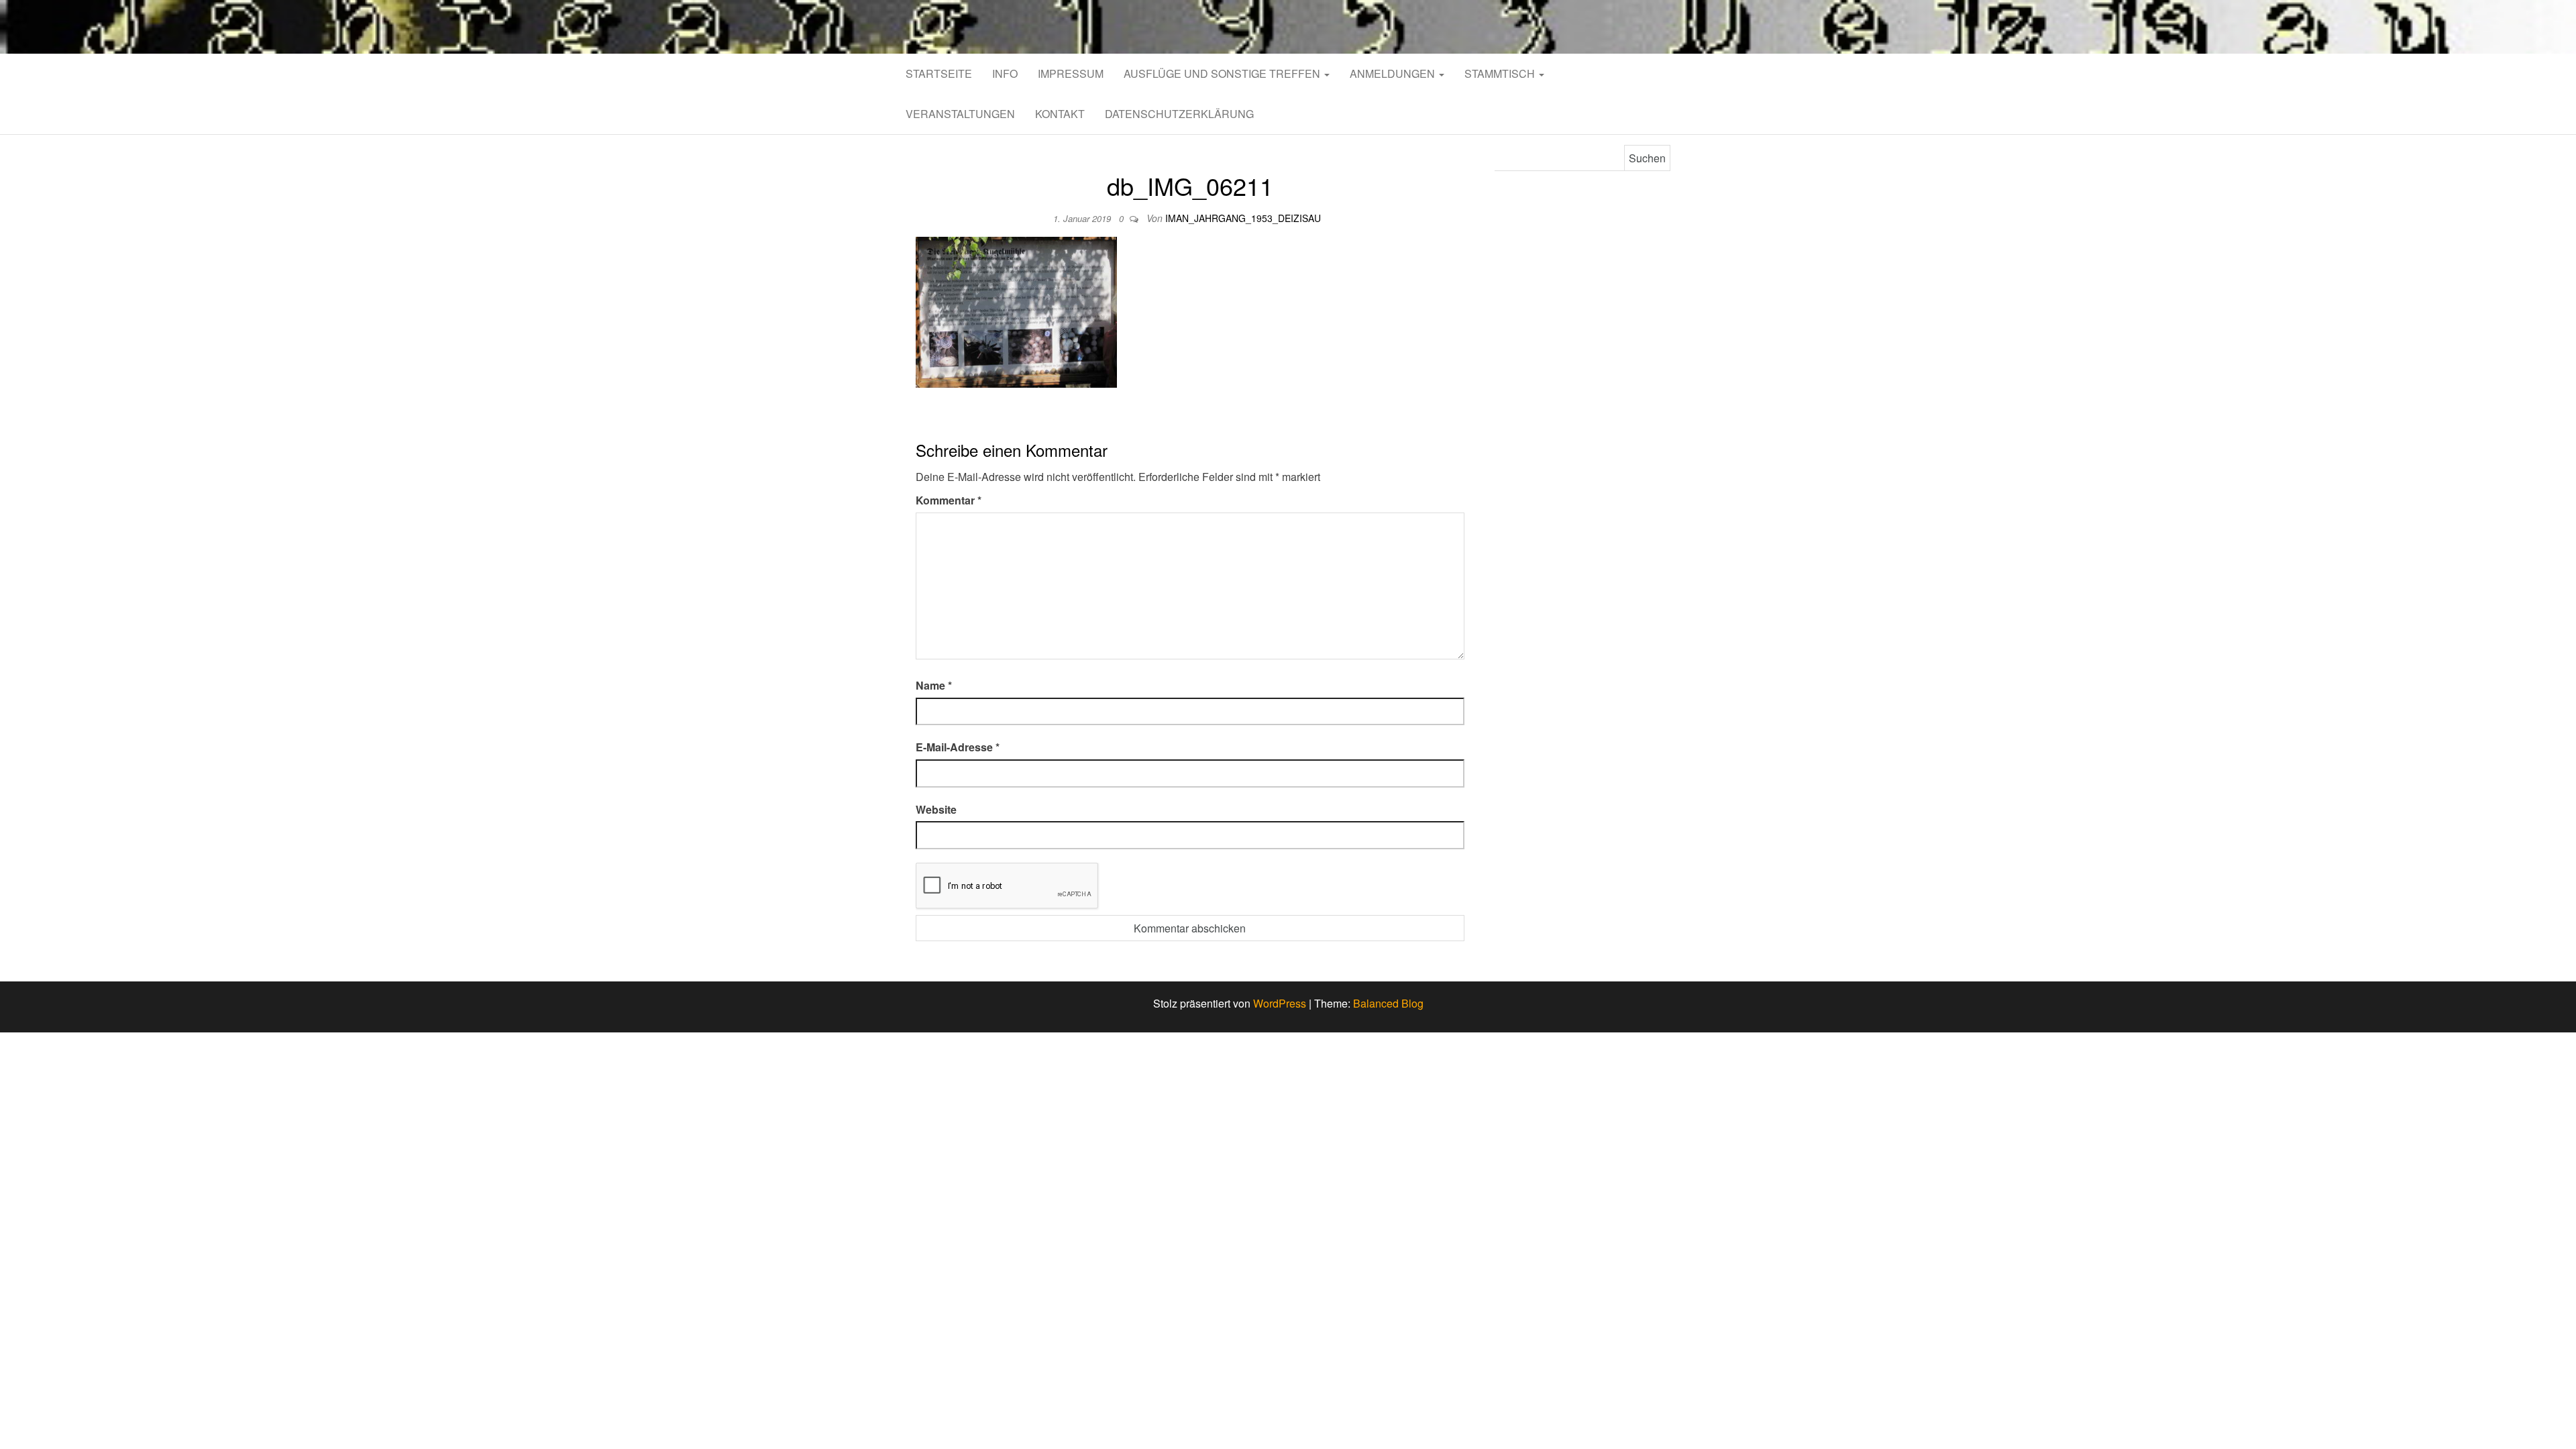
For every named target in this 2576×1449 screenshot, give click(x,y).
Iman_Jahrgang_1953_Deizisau (1243, 218)
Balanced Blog (1388, 1003)
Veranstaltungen (960, 114)
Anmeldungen (1394, 73)
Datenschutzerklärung (1179, 114)
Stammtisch (1501, 73)
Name (934, 685)
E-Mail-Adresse (958, 747)
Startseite (939, 73)
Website (936, 809)
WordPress (1280, 1003)
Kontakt (1060, 114)
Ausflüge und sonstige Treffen (1223, 73)
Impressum (1071, 73)
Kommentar (949, 500)
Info (1005, 73)
